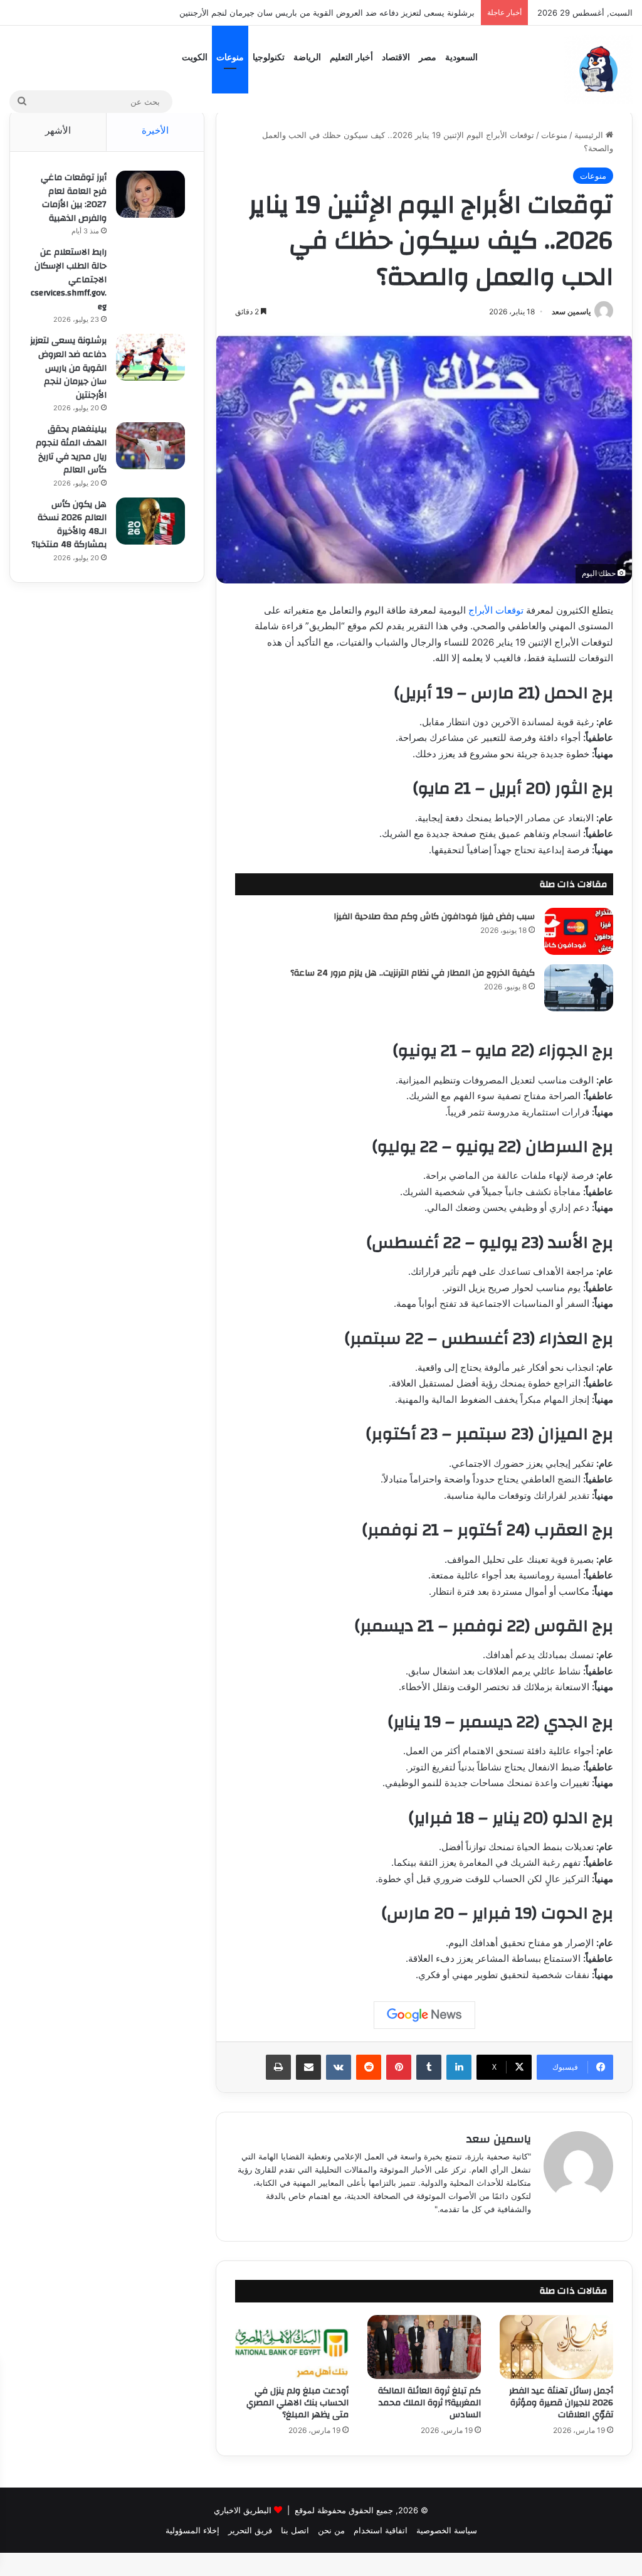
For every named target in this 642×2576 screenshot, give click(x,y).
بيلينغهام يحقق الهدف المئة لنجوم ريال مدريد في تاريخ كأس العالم (366, 13)
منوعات (230, 57)
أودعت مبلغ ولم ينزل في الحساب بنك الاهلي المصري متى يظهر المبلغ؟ (297, 2403)
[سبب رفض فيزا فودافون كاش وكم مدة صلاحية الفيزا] (579, 931)
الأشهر (58, 130)
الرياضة (307, 57)
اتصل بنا (295, 2530)
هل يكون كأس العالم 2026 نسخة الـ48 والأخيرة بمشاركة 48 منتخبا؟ (69, 525)
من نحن (331, 2530)
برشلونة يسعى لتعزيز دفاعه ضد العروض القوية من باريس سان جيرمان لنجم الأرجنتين (68, 368)
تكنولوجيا (269, 57)
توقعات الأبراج (496, 610)
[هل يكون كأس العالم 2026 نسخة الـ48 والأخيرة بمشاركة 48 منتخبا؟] (150, 521)
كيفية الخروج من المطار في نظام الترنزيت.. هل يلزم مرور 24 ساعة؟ (413, 973)
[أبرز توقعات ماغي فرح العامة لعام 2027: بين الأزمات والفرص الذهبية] (150, 194)
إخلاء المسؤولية (192, 2530)
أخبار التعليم (351, 57)
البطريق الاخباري (243, 2510)
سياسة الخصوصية (447, 2530)
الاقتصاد (396, 57)
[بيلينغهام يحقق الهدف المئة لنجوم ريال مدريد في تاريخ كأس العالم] (150, 446)
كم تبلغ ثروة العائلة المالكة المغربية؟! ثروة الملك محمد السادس (429, 2403)
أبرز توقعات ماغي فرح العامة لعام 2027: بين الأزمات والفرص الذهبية (74, 198)
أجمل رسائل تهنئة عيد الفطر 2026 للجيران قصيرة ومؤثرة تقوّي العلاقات (561, 2403)
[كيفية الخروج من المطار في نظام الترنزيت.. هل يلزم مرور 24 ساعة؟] (579, 988)
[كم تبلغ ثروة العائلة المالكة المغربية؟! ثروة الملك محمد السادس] (424, 2347)
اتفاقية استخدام (381, 2530)
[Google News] (424, 2015)
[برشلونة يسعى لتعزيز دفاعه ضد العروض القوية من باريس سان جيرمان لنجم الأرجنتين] (150, 357)
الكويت (195, 57)
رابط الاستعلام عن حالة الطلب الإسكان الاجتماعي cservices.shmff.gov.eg (69, 279)
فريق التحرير (250, 2530)
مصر (428, 57)
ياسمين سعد (571, 311)
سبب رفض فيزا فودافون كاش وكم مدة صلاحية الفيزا (434, 917)
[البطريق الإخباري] (598, 69)
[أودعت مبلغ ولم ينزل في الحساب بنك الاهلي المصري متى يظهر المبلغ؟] (292, 2347)
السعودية (461, 57)
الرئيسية (590, 135)
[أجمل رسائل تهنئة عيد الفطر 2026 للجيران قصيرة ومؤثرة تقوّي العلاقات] (556, 2347)
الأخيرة (155, 130)
